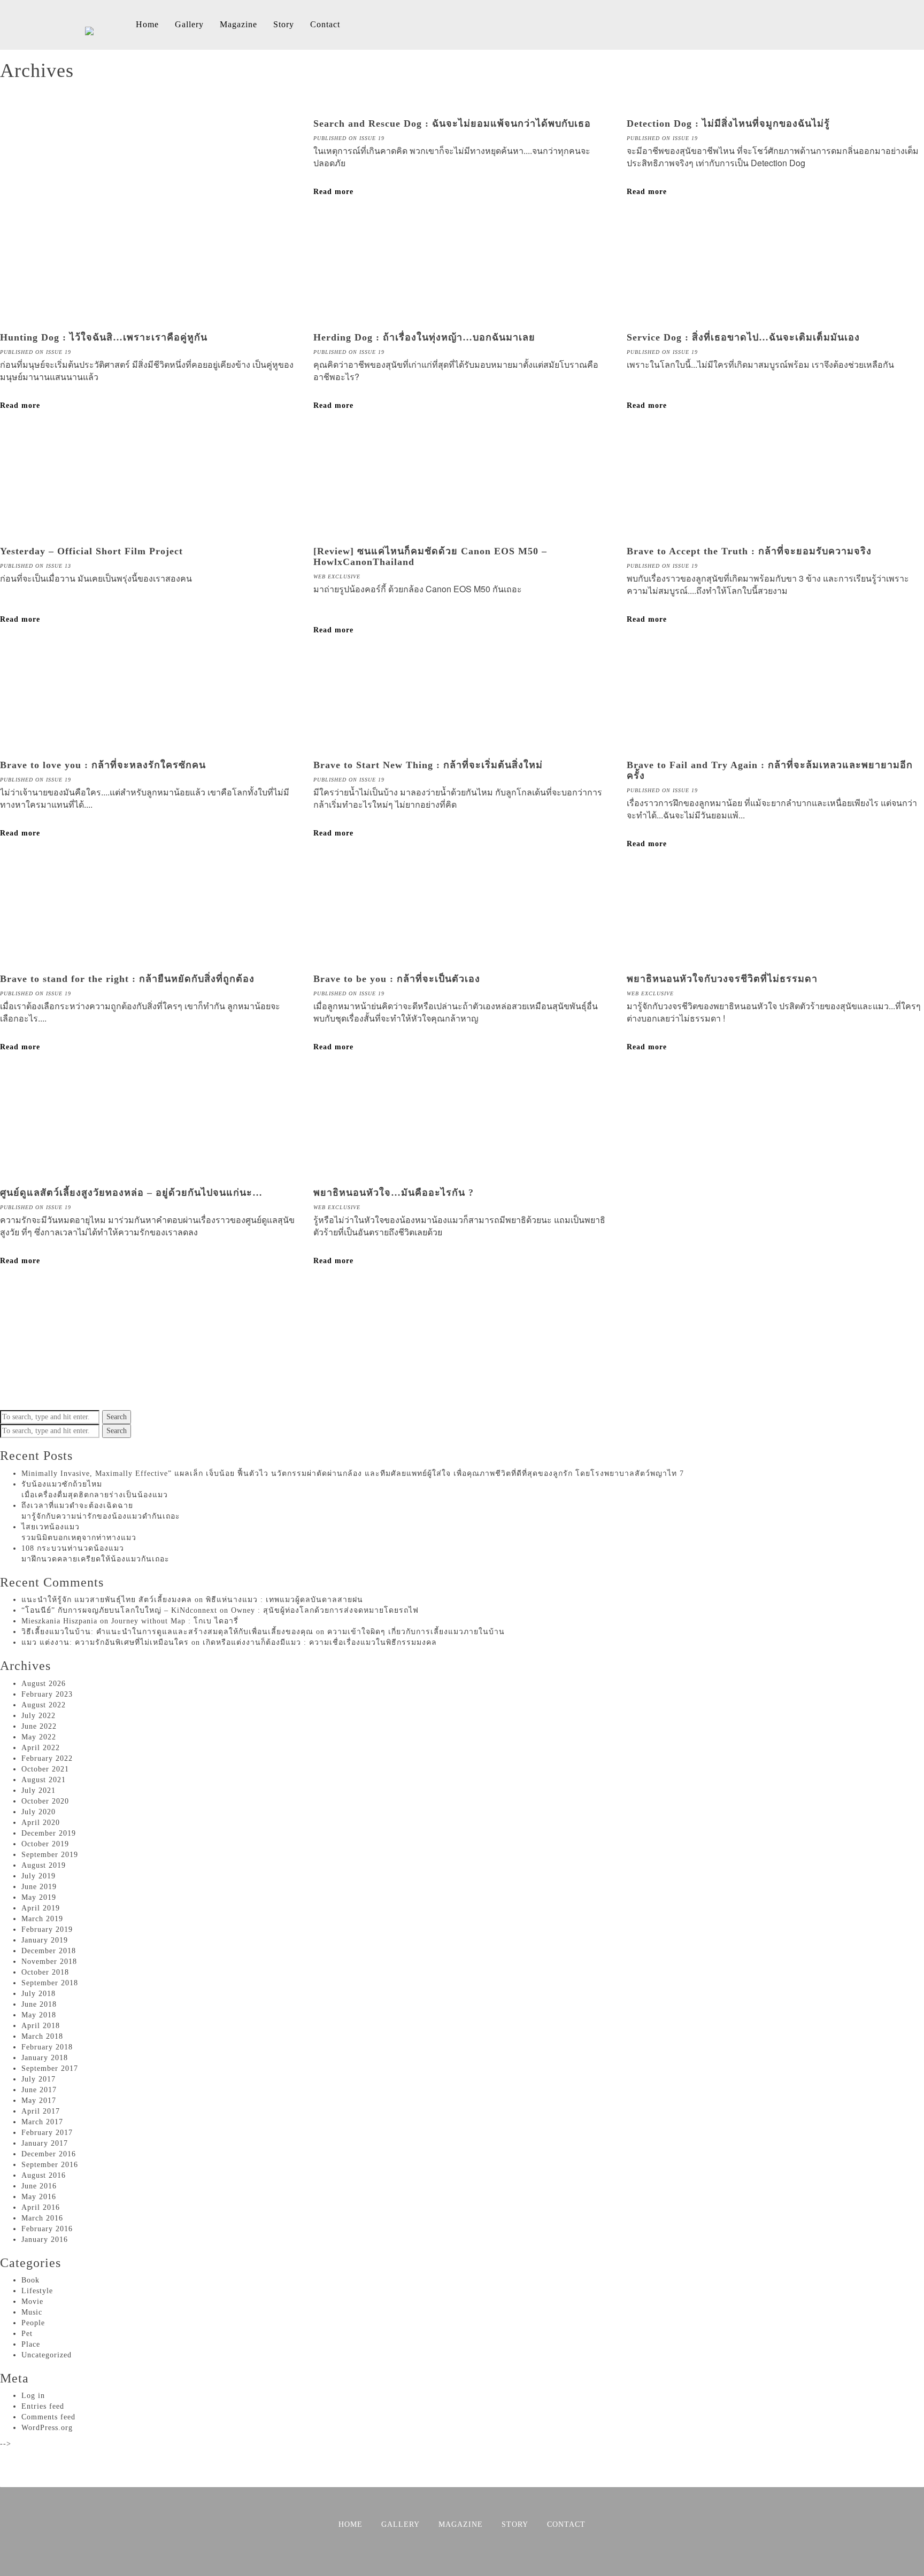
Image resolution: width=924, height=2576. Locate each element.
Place (31, 2344)
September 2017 (50, 2068)
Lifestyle (37, 2291)
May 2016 (39, 2197)
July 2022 (38, 1716)
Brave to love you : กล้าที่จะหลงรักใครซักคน (103, 765)
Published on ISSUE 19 (349, 138)
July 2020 (38, 1812)
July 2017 (38, 2079)
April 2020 (41, 1823)
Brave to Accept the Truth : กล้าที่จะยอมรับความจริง (749, 551)
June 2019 (39, 1887)
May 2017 (39, 2101)
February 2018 (47, 2047)
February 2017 (47, 2133)
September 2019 (50, 1855)
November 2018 (49, 1962)
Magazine (238, 24)
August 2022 (44, 1705)
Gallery (189, 24)
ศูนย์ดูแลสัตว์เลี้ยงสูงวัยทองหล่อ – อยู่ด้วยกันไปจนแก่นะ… (131, 1193)
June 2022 (39, 1726)
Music (32, 2312)
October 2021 (45, 1769)
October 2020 (45, 1801)
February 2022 (47, 1758)
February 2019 (47, 1929)
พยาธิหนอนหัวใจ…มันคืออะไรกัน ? (394, 1193)
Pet (27, 2334)
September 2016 (50, 2165)
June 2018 (39, 2004)
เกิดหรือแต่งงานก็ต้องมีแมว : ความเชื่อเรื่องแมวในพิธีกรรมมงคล (320, 1642)
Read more (333, 192)
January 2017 (45, 2143)
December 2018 (49, 1951)
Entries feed (43, 2406)
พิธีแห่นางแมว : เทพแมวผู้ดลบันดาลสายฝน (284, 1600)
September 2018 (50, 1983)
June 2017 (39, 2090)
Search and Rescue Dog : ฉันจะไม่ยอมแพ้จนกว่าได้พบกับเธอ (452, 123)
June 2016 (39, 2186)
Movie (32, 2302)
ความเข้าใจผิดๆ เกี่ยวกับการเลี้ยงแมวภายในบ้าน (416, 1632)
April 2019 (41, 1908)
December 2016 (49, 2154)
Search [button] (117, 1417)
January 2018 (45, 2058)
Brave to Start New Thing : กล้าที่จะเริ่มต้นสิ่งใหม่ (428, 765)
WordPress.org (47, 2428)
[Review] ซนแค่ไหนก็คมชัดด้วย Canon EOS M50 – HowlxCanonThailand (430, 556)
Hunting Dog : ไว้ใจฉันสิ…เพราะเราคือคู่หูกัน (104, 337)
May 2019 (39, 1897)
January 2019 (45, 1940)
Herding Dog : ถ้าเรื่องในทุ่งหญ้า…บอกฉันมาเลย (424, 337)
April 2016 (41, 2207)
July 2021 (38, 1790)
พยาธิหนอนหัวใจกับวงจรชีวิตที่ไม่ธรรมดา (722, 979)
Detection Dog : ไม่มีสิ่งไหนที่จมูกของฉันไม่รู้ (728, 123)
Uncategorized (47, 2355)
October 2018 (45, 1972)
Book (30, 2280)
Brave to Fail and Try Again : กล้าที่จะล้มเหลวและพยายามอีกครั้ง (770, 770)
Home (147, 24)
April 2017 (41, 2111)
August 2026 (44, 1684)
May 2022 (39, 1737)
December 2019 (49, 1833)
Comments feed (48, 2417)
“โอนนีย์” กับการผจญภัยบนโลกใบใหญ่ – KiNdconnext (119, 1610)
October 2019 (45, 1844)
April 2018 (41, 2026)
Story (284, 24)
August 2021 (44, 1780)
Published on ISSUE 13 (36, 566)
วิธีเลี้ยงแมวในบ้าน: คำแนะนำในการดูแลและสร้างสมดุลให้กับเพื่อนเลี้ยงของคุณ (167, 1632)
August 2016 (44, 2175)
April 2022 (41, 1748)
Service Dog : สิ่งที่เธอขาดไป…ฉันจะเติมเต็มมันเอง (743, 337)
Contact (325, 24)
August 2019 (44, 1865)
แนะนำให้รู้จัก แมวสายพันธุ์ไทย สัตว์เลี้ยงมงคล (107, 1600)
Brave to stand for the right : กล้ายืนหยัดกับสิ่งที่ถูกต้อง (127, 979)
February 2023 (47, 1694)
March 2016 (42, 2218)
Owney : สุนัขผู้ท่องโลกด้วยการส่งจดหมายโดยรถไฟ (325, 1610)
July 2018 (38, 1994)
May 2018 (39, 2015)
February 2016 (47, 2229)
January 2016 (45, 2240)
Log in (33, 2396)
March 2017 (42, 2122)
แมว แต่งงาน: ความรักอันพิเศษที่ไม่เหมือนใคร (105, 1642)
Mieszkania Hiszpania (59, 1621)
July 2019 (38, 1876)
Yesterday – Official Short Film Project (91, 551)
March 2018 (42, 2036)
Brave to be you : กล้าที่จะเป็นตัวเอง (397, 979)
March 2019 (42, 1919)
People (33, 2323)
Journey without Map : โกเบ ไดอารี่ (175, 1621)
